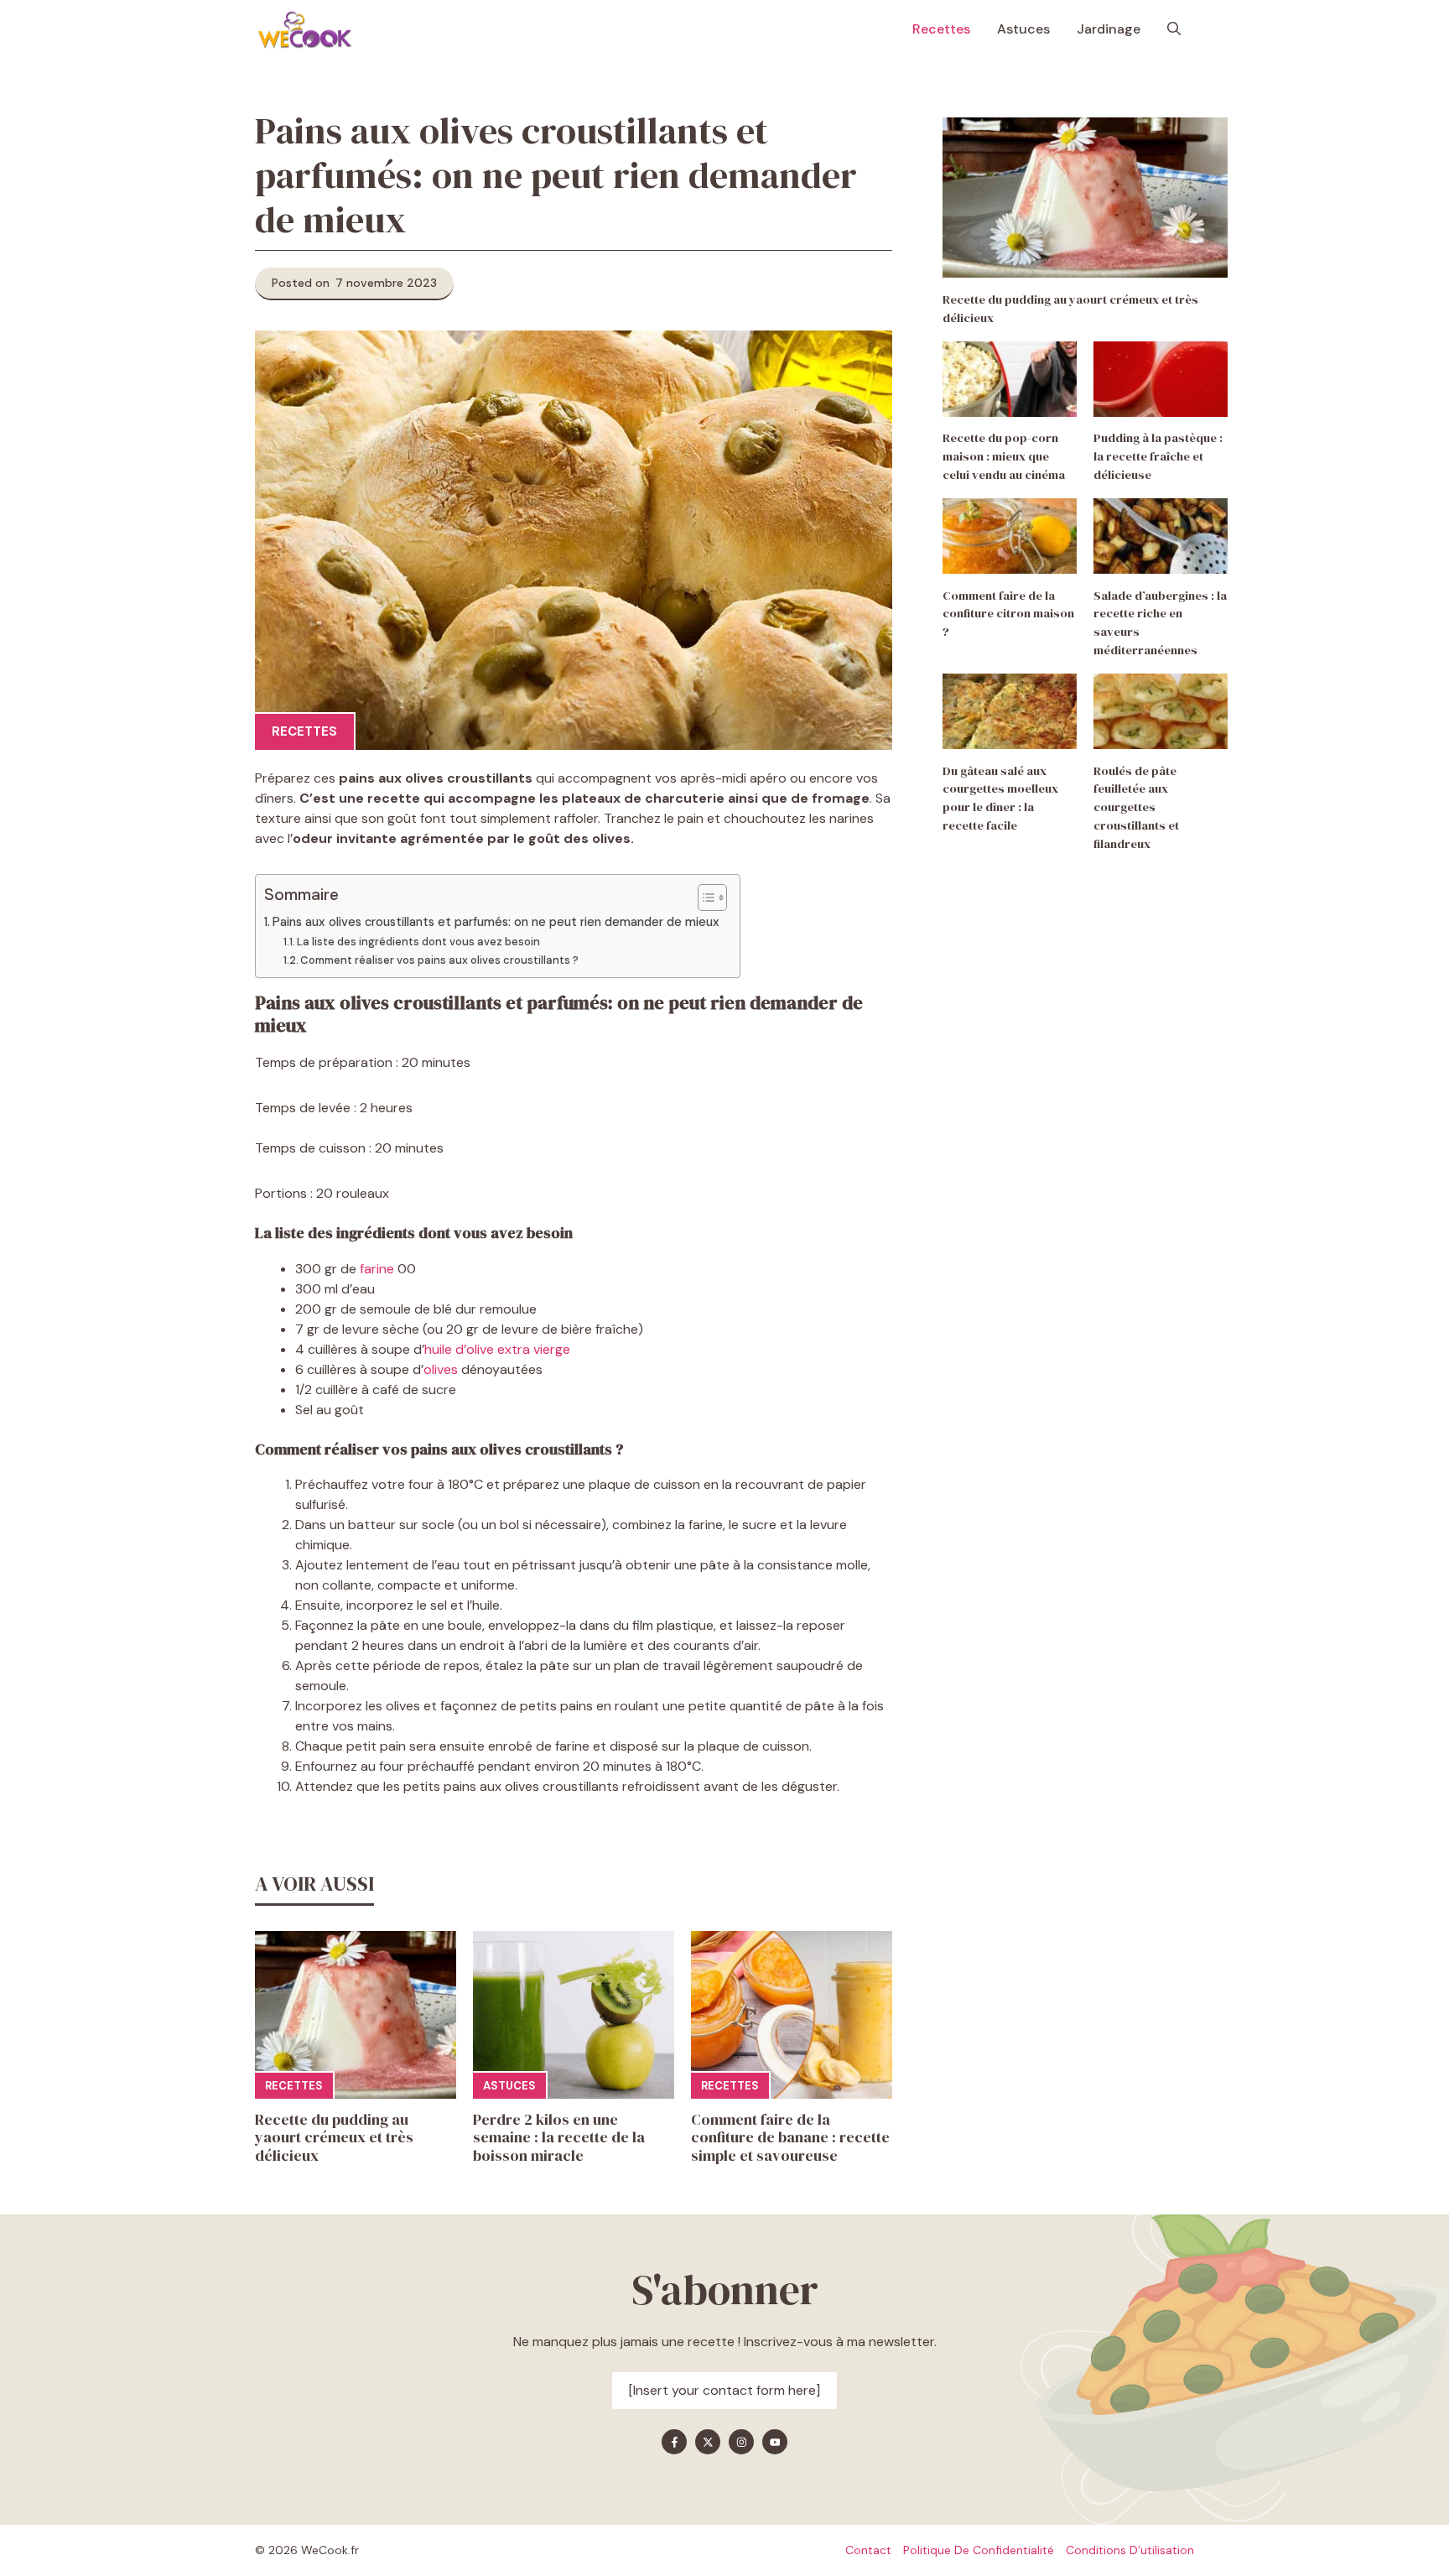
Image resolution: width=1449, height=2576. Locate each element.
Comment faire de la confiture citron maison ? (1008, 614)
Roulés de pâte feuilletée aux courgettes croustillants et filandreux (1136, 807)
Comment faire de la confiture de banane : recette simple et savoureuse (790, 2137)
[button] (1174, 29)
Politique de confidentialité (979, 2550)
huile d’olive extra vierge (497, 1349)
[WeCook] (304, 29)
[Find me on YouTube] (775, 2442)
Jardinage (1109, 29)
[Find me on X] (708, 2442)
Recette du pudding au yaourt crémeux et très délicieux (334, 2137)
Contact (868, 2550)
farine (377, 1269)
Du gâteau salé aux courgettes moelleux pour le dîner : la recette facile (1000, 798)
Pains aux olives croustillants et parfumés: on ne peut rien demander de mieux (498, 922)
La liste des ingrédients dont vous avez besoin (420, 942)
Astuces (1023, 29)
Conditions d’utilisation (1130, 2550)
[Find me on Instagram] (741, 2442)
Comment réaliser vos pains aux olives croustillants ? (441, 960)
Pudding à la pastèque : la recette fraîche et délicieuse (1158, 457)
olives (441, 1369)
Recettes (941, 29)
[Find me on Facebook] (674, 2442)
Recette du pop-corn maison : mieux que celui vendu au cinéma (1004, 457)
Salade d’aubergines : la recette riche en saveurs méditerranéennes (1160, 623)
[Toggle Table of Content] (704, 898)
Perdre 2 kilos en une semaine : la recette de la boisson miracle (559, 2137)
